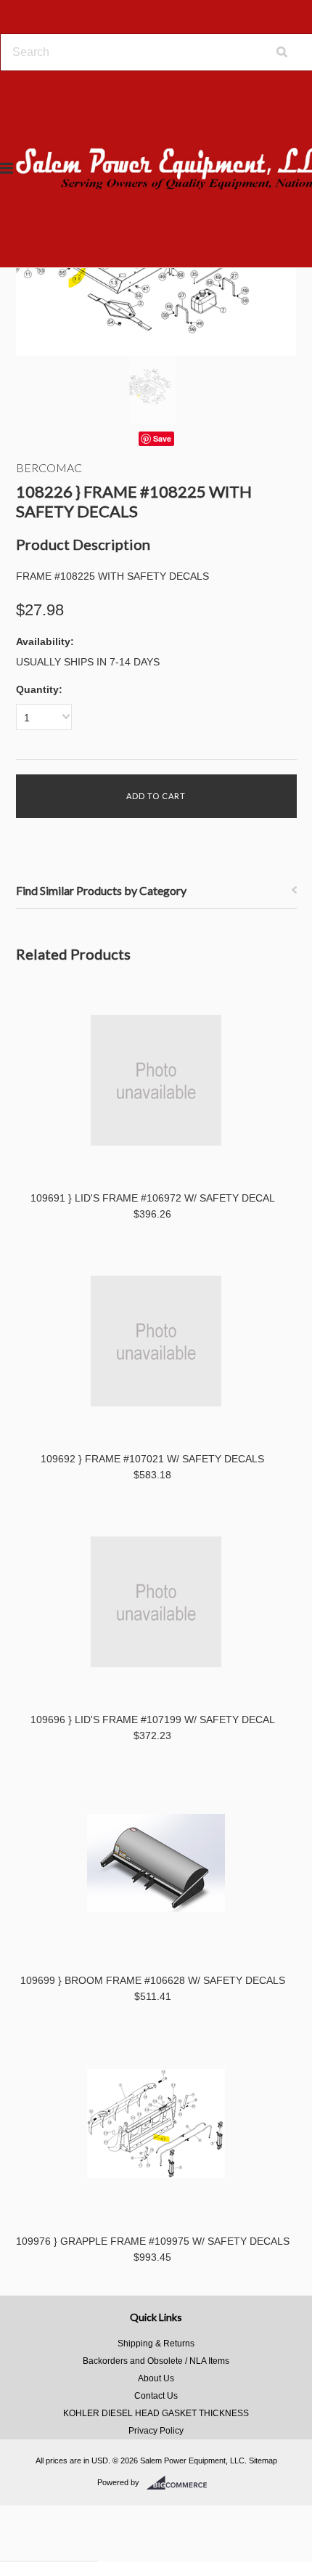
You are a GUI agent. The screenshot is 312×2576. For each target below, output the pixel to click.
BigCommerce (181, 2483)
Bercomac (49, 467)
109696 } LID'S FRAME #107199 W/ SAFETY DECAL (153, 1720)
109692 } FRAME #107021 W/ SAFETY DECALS (152, 1459)
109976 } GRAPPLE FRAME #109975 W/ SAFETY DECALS (153, 2241)
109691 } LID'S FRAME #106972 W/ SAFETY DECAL (153, 1198)
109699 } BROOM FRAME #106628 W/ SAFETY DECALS (153, 1980)
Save (162, 438)
